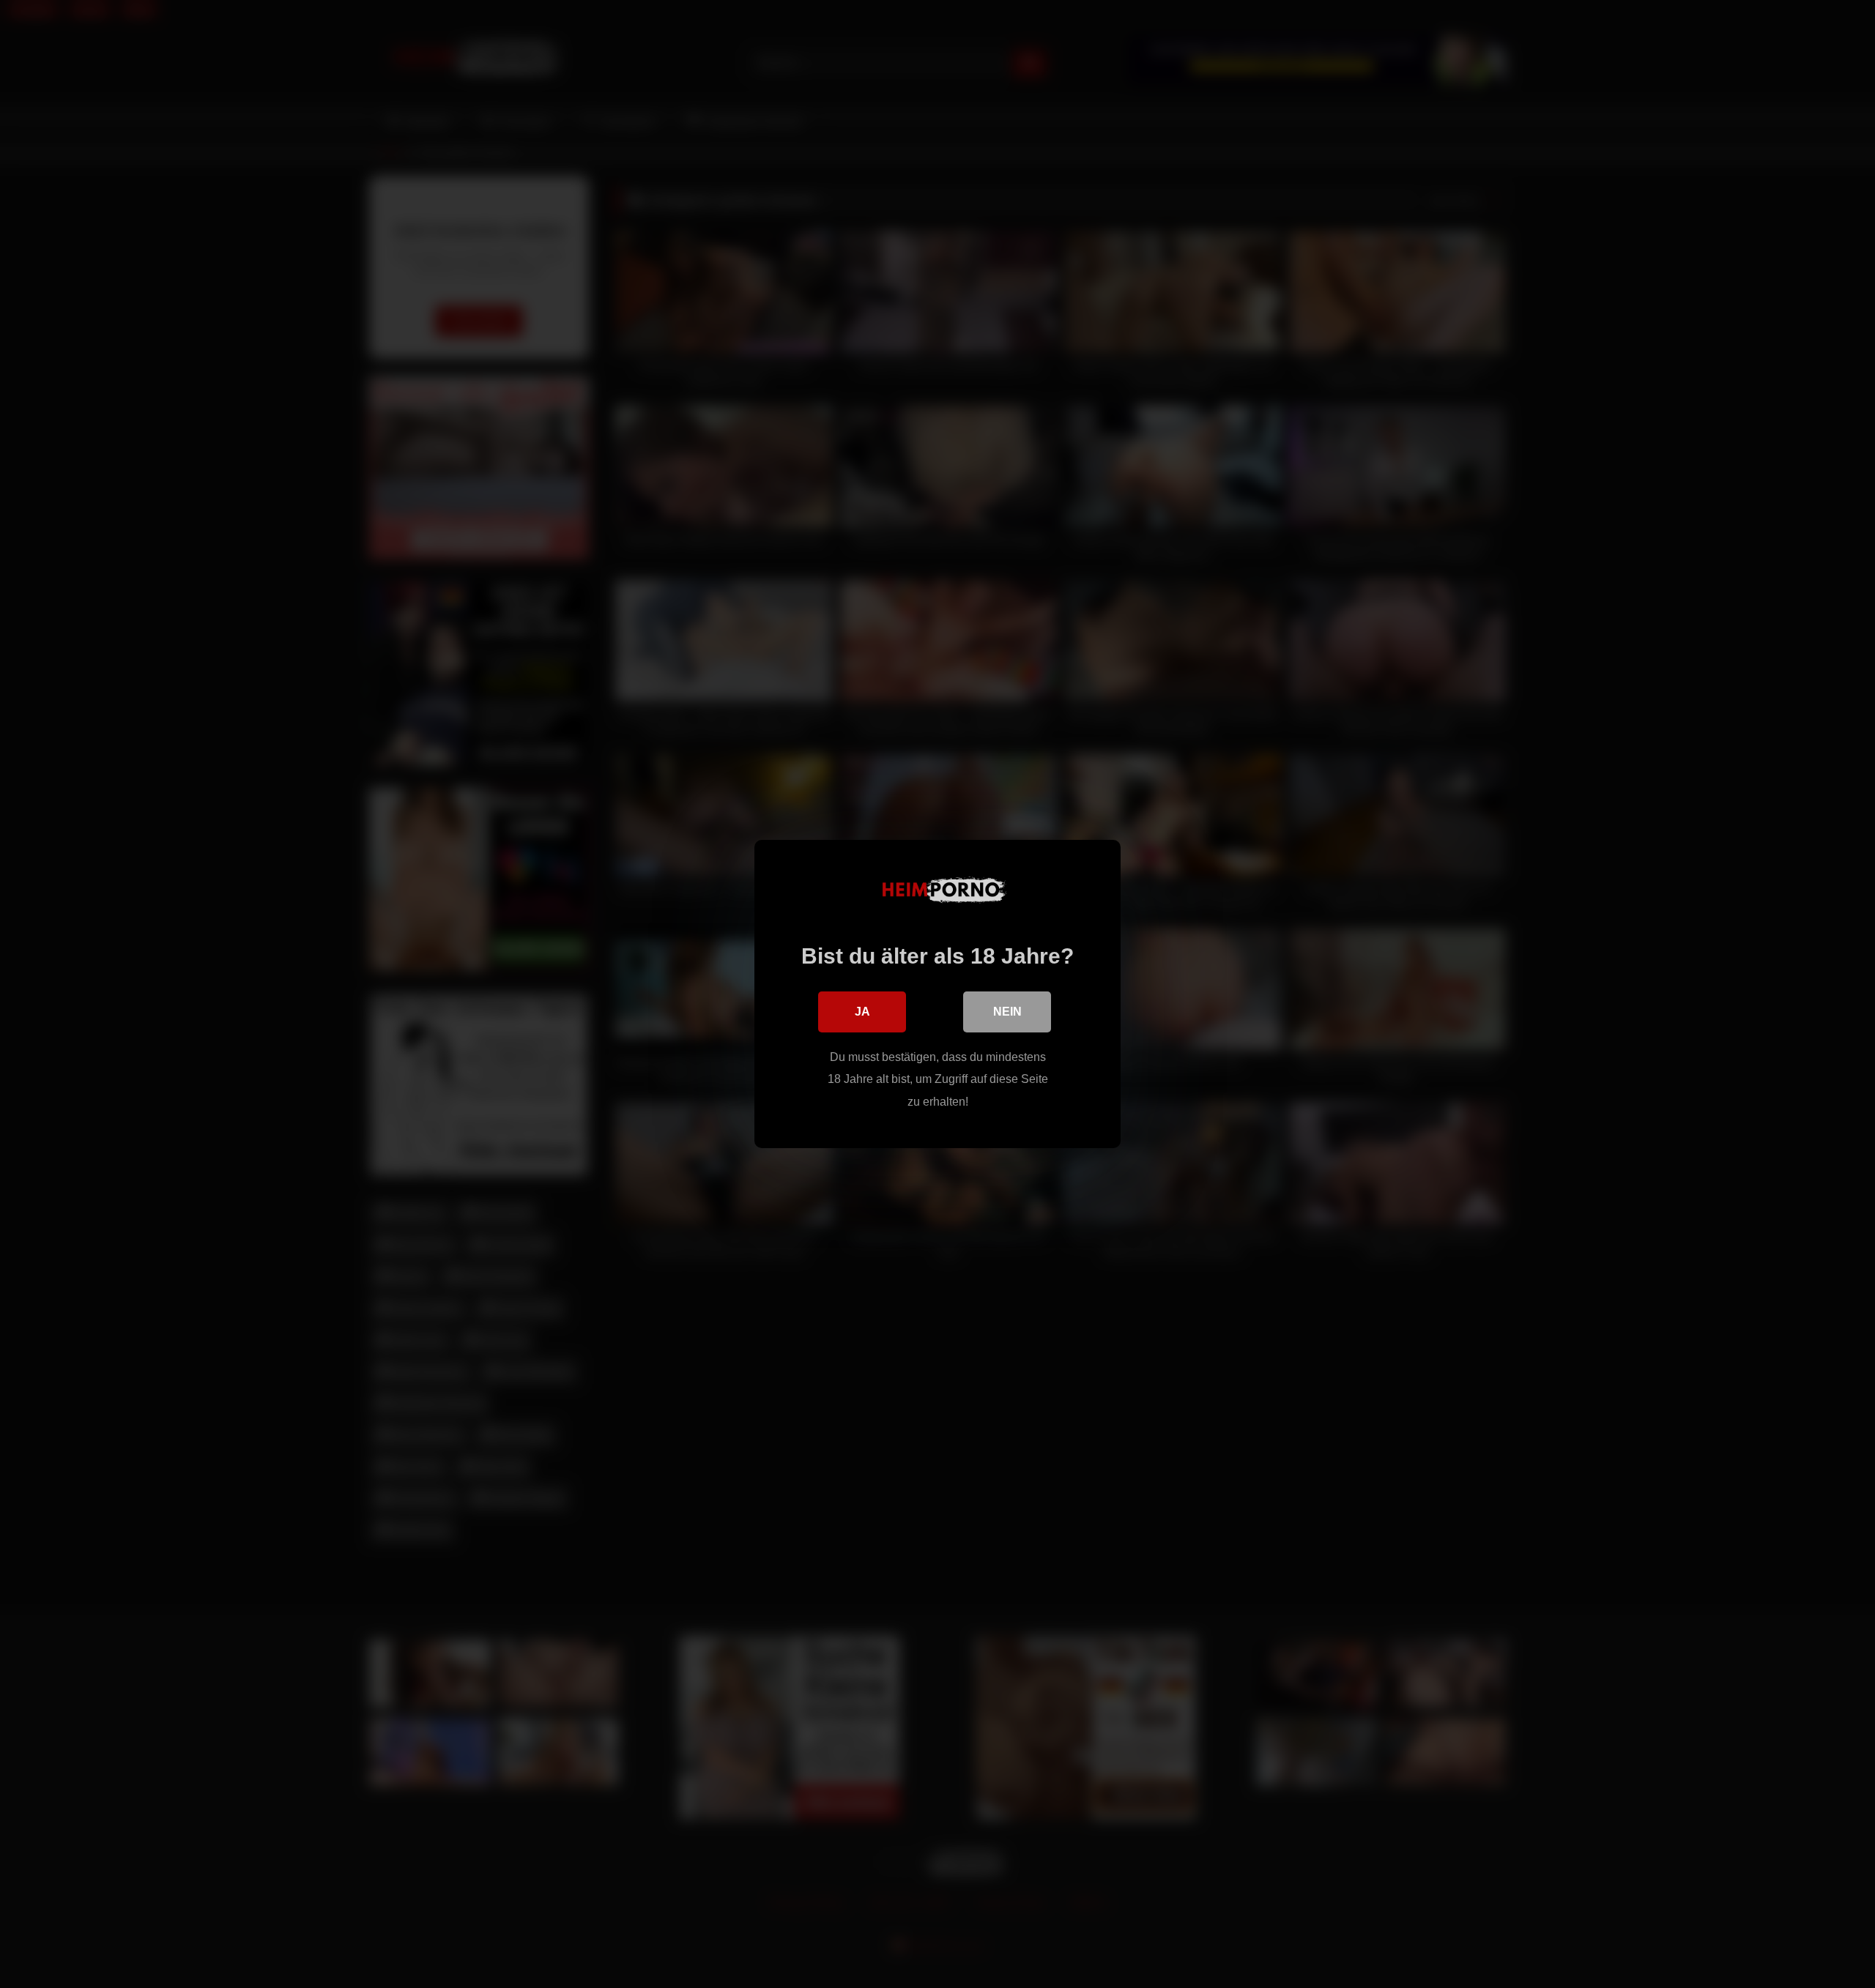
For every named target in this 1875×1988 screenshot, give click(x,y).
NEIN (1007, 1012)
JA (862, 1012)
